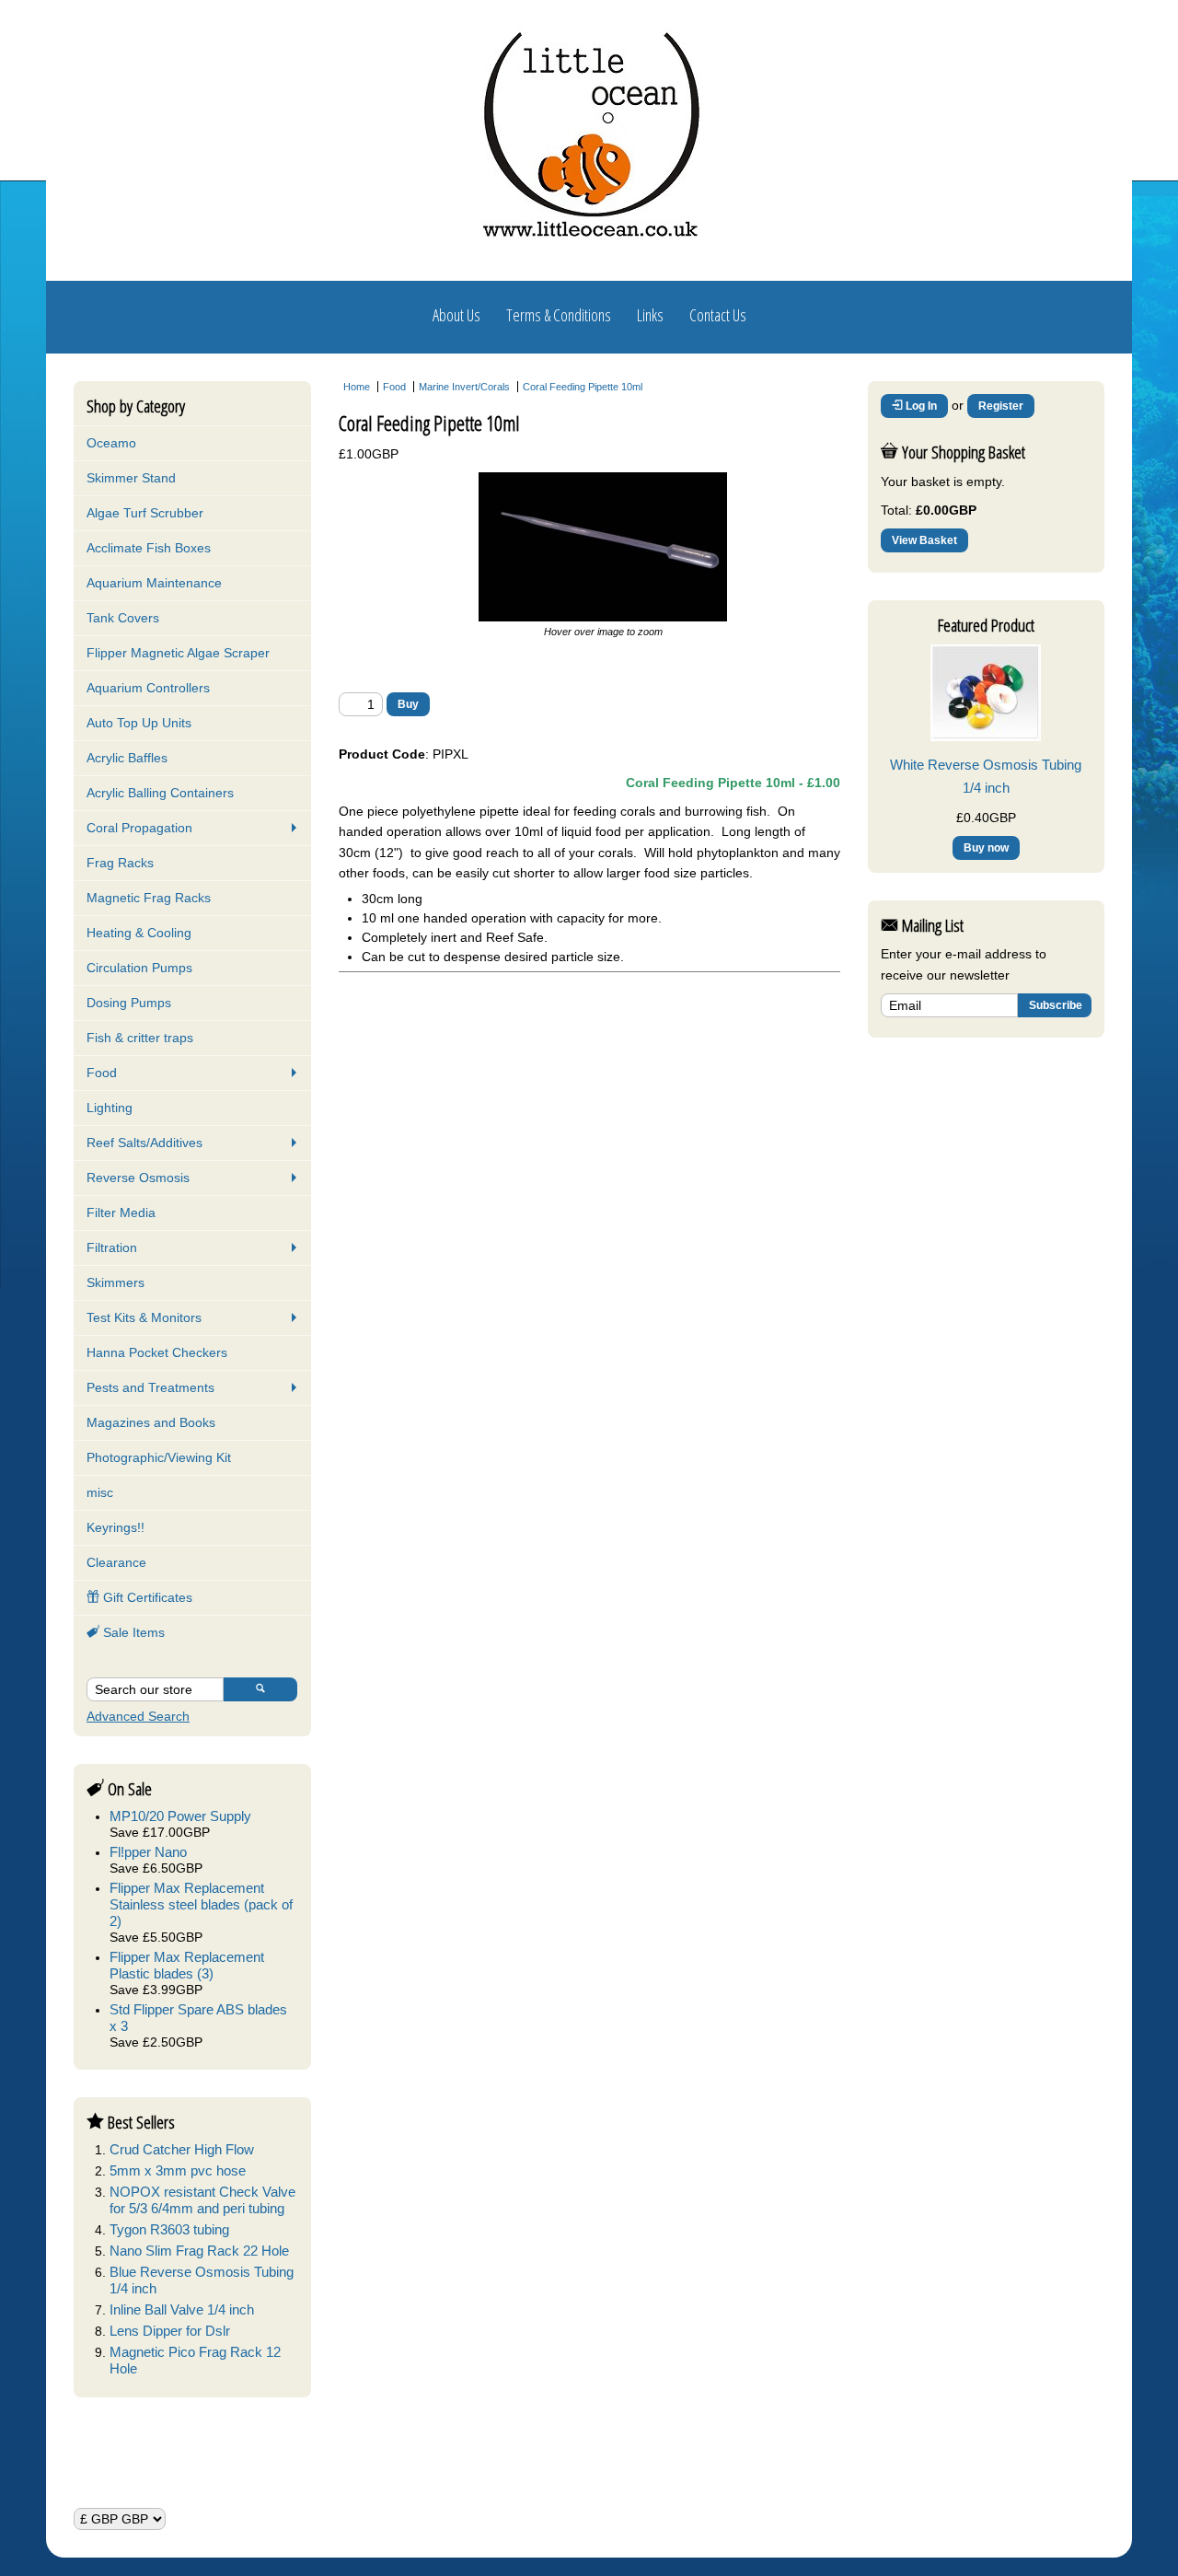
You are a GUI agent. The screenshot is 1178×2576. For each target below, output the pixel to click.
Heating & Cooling (139, 933)
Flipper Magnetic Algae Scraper (178, 653)
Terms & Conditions (559, 315)
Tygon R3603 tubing (169, 2229)
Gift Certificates (146, 1597)
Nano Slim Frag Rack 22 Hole (199, 2251)
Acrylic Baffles (127, 758)
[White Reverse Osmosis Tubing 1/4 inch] (986, 737)
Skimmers (115, 1282)
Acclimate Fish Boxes (149, 548)
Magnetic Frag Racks (149, 898)
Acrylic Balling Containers (160, 793)
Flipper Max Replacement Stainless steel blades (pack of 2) (201, 1904)
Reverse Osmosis (138, 1178)
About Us (456, 315)
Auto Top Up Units (139, 723)
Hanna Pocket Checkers (157, 1352)
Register (1001, 406)
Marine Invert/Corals (464, 387)
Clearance (116, 1562)
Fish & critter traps (140, 1038)
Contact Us (718, 315)
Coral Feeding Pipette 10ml (583, 387)
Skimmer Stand (131, 478)
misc (100, 1492)
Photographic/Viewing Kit (159, 1457)
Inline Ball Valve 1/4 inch (182, 2309)
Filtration (112, 1247)
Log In (920, 406)
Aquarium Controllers (148, 688)
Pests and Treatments (150, 1387)
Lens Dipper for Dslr (170, 2331)
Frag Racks (120, 863)
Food (102, 1073)
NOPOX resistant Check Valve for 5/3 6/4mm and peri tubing (202, 2200)
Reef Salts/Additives (144, 1143)
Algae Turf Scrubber (145, 513)
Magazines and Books (151, 1422)
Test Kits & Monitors (144, 1317)
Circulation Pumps (139, 968)
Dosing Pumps (129, 1003)
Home (357, 387)
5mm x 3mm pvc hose (178, 2170)
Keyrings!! (115, 1527)
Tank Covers (123, 618)
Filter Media (121, 1213)
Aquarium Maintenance (154, 583)
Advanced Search (138, 1716)
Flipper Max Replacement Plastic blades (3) (187, 1965)
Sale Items (132, 1632)
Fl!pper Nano (148, 1852)
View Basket (924, 540)
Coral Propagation (139, 828)
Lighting (110, 1108)
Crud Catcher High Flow (182, 2149)
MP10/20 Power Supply (180, 1816)
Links (650, 315)
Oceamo (111, 443)
